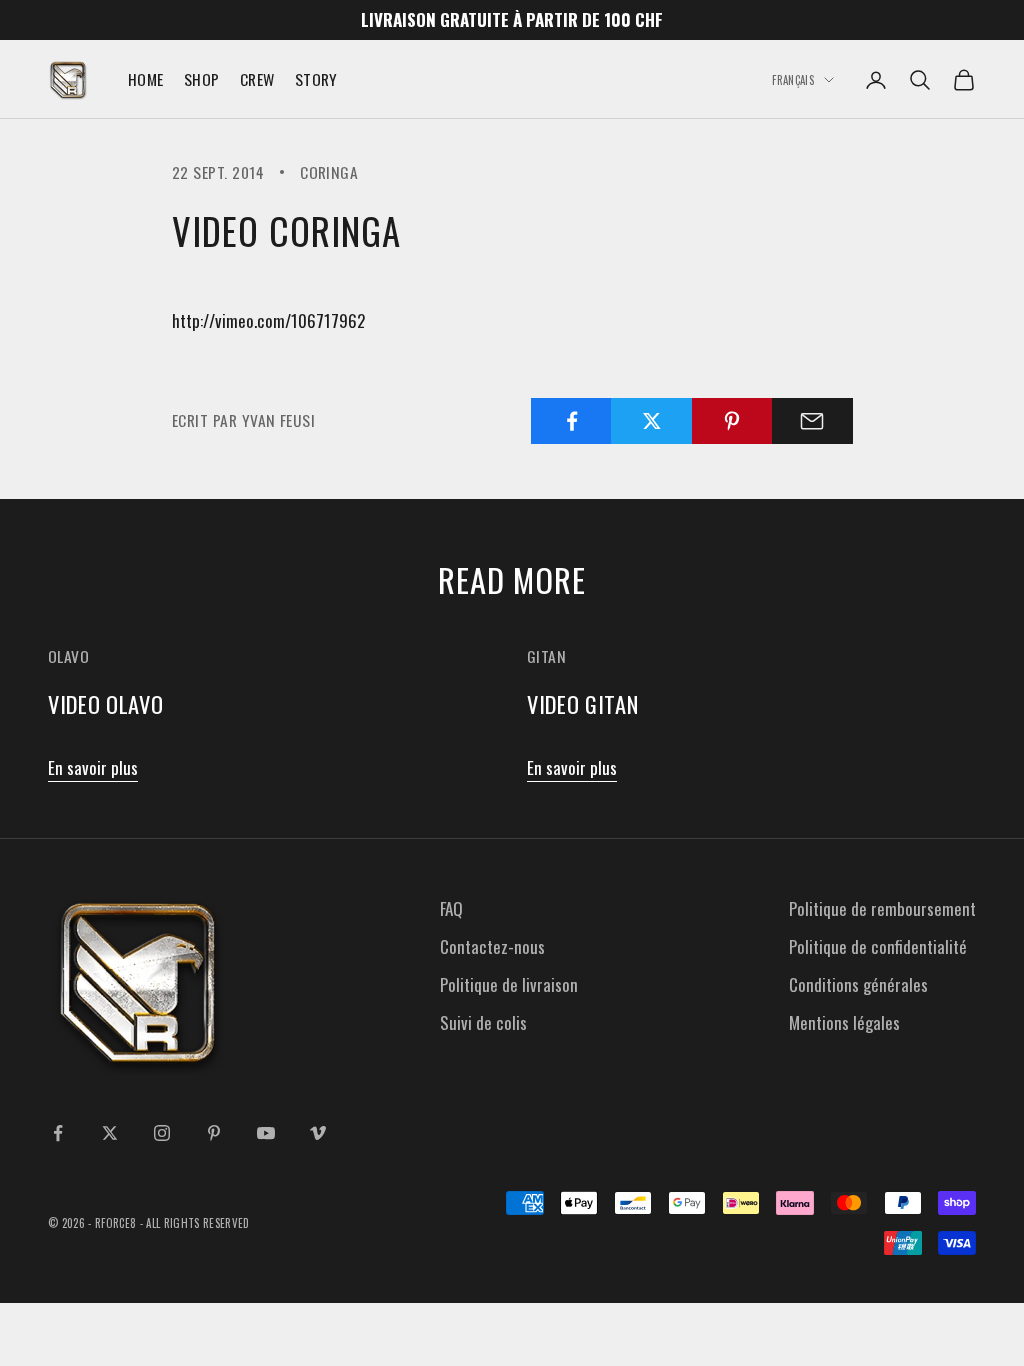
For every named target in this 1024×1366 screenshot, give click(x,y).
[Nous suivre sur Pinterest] (214, 1133)
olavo (68, 656)
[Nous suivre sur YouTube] (266, 1133)
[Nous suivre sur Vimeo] (318, 1133)
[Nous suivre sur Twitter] (110, 1133)
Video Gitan (582, 703)
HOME (146, 79)
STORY (316, 79)
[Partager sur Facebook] (571, 421)
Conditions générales (858, 984)
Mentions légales (844, 1022)
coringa (329, 172)
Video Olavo (105, 703)
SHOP (202, 79)
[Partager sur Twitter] (651, 421)
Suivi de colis (483, 1022)
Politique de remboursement (882, 908)
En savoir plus (93, 767)
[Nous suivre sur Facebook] (58, 1133)
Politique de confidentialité (878, 946)
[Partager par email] (812, 421)
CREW (257, 79)
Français (793, 80)
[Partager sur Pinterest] (732, 421)
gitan (546, 656)
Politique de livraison (509, 984)
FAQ (451, 908)
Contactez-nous (492, 946)
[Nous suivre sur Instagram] (162, 1133)
